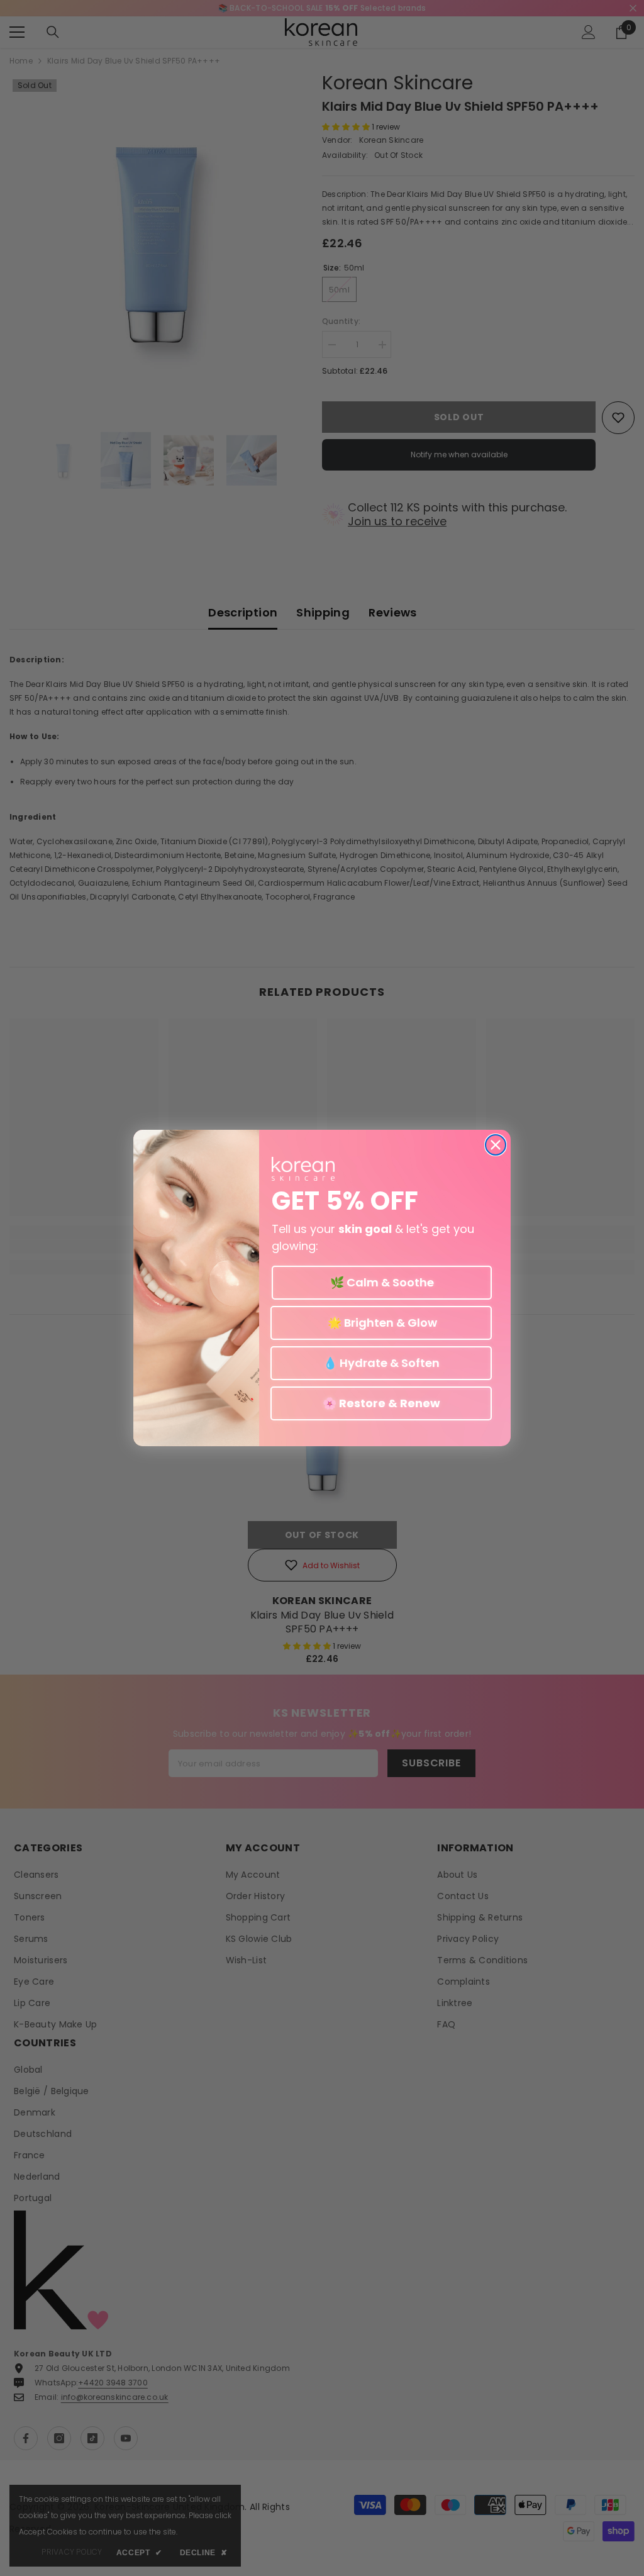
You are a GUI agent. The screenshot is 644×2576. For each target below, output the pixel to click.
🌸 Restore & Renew (381, 1403)
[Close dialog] (496, 1145)
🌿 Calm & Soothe (382, 1282)
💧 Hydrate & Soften (381, 1363)
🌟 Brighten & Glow (381, 1323)
